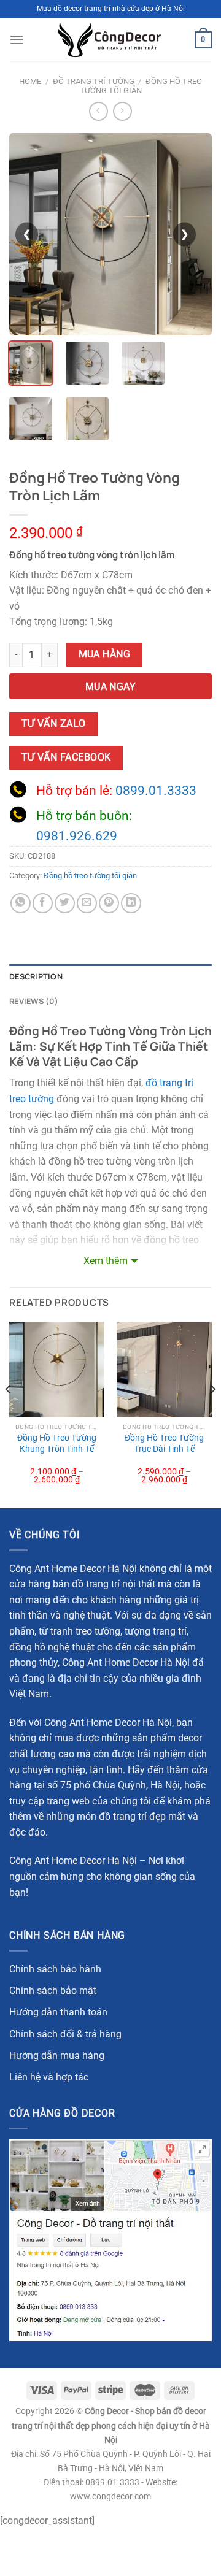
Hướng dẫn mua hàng (57, 2056)
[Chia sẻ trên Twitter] (65, 903)
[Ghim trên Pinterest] (109, 903)
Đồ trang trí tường (94, 81)
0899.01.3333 (156, 791)
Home (30, 81)
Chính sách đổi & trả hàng (65, 2034)
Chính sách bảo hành (55, 1969)
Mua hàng (105, 654)
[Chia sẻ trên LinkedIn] (131, 903)
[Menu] (17, 40)
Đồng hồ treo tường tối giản (141, 86)
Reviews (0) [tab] (34, 1001)
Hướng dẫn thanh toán (58, 2012)
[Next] (212, 1413)
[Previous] (9, 1413)
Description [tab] (36, 976)
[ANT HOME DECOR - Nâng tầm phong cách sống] (109, 40)
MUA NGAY (111, 687)
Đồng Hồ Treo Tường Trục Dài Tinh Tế (164, 1443)
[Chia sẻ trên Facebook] (43, 903)
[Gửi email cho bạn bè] (87, 903)
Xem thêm (106, 1261)
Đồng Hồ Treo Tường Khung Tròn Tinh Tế (57, 1443)
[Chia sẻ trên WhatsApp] (21, 903)
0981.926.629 (77, 836)
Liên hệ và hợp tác (49, 2077)
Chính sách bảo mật (53, 1991)
